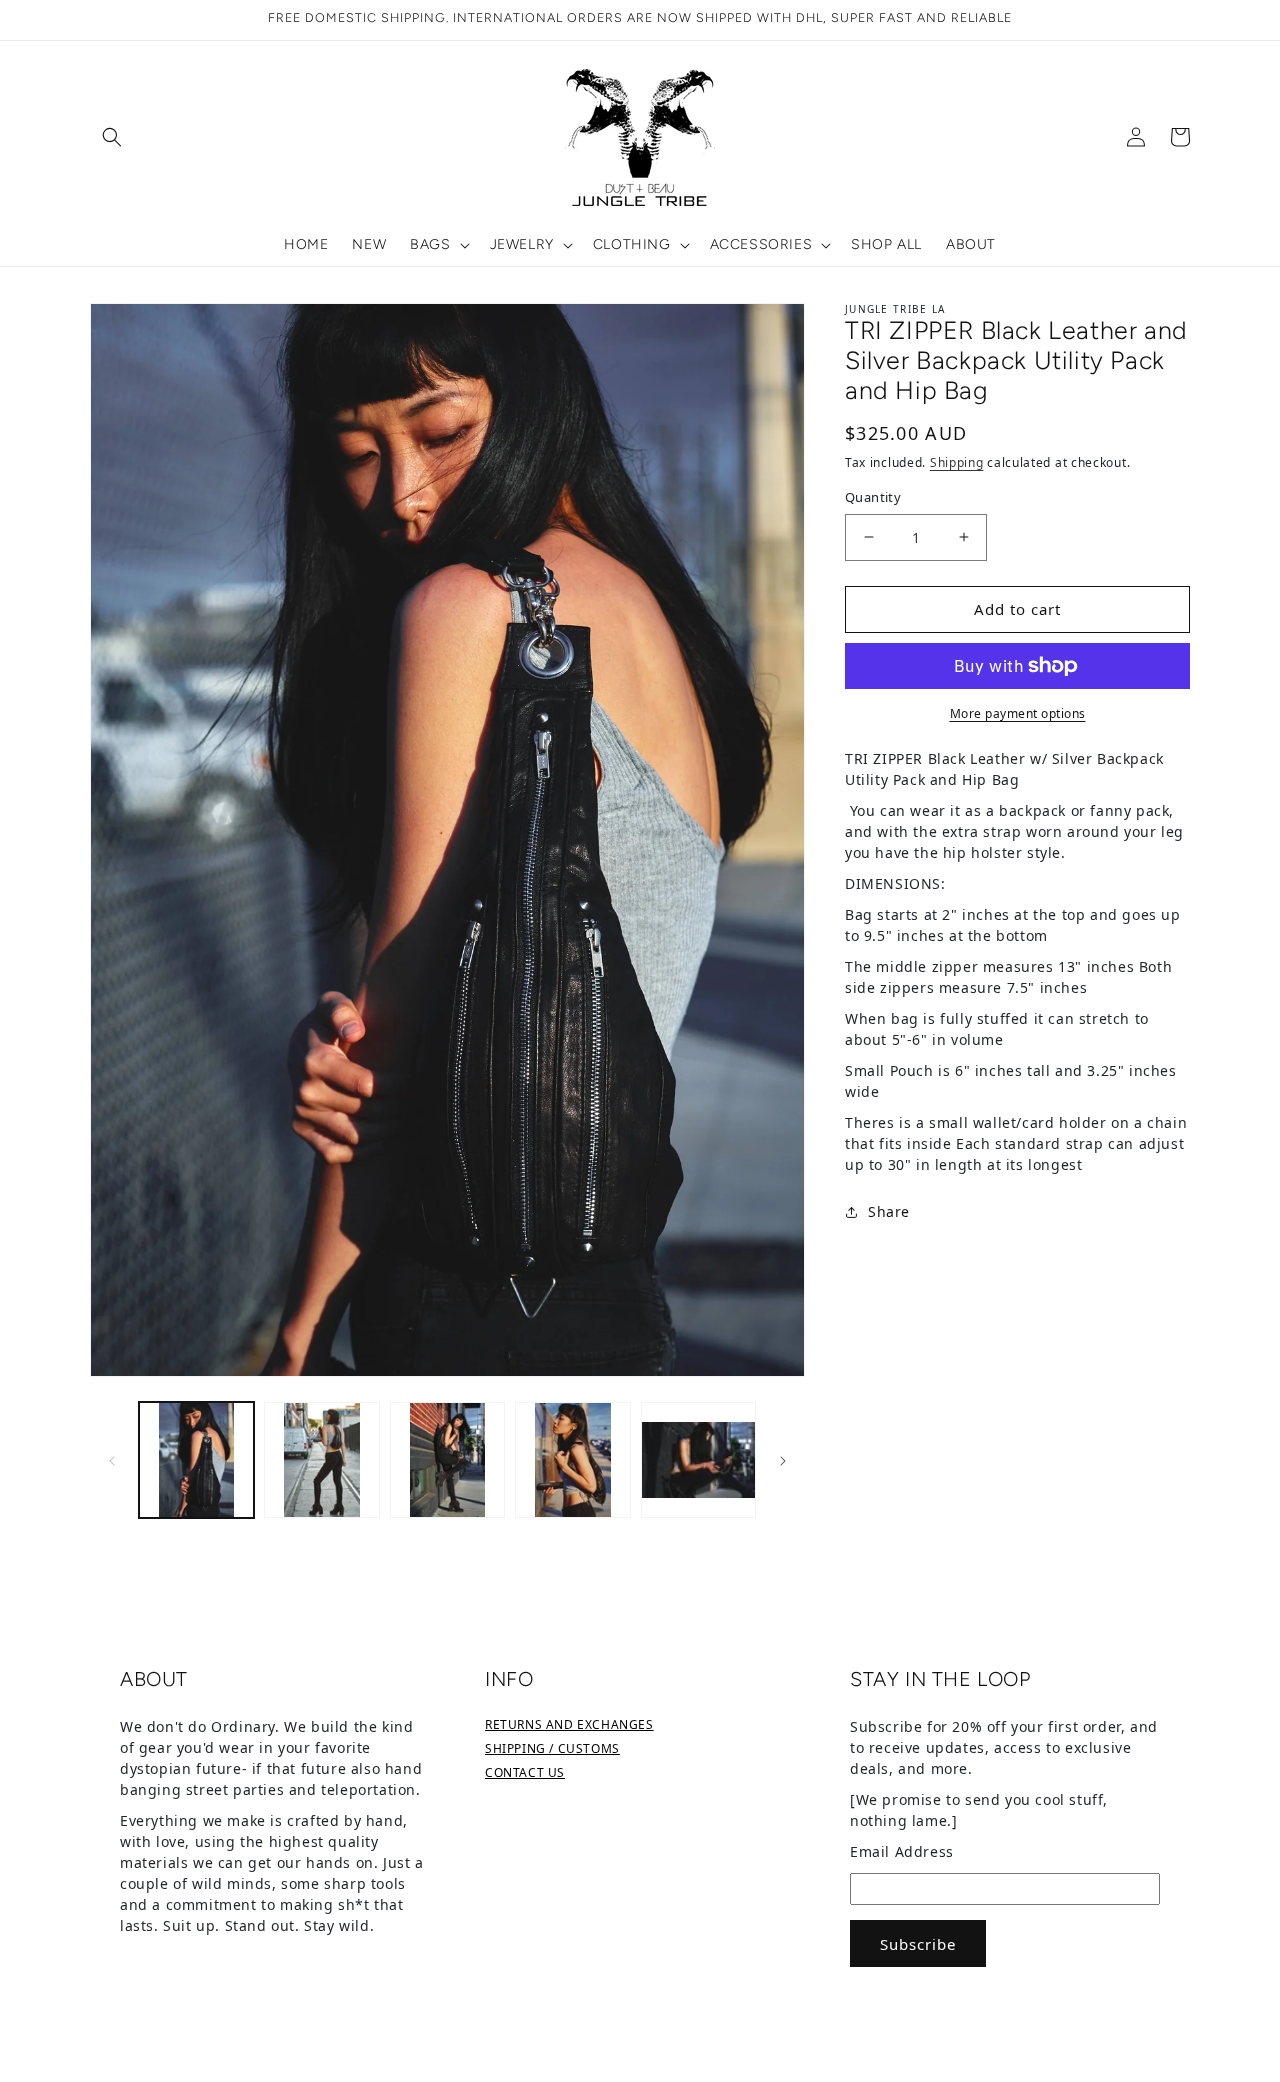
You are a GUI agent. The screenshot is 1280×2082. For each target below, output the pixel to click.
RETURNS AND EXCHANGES (569, 1724)
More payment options (1018, 713)
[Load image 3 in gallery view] (447, 1459)
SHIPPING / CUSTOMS (552, 1748)
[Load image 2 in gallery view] (321, 1459)
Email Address (902, 1851)
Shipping (957, 462)
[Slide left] (112, 1460)
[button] (112, 137)
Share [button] (889, 1211)
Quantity (873, 497)
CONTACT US (525, 1772)
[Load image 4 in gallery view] (572, 1459)
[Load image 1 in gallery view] (196, 1459)
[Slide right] (783, 1460)
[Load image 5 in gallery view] (698, 1459)
